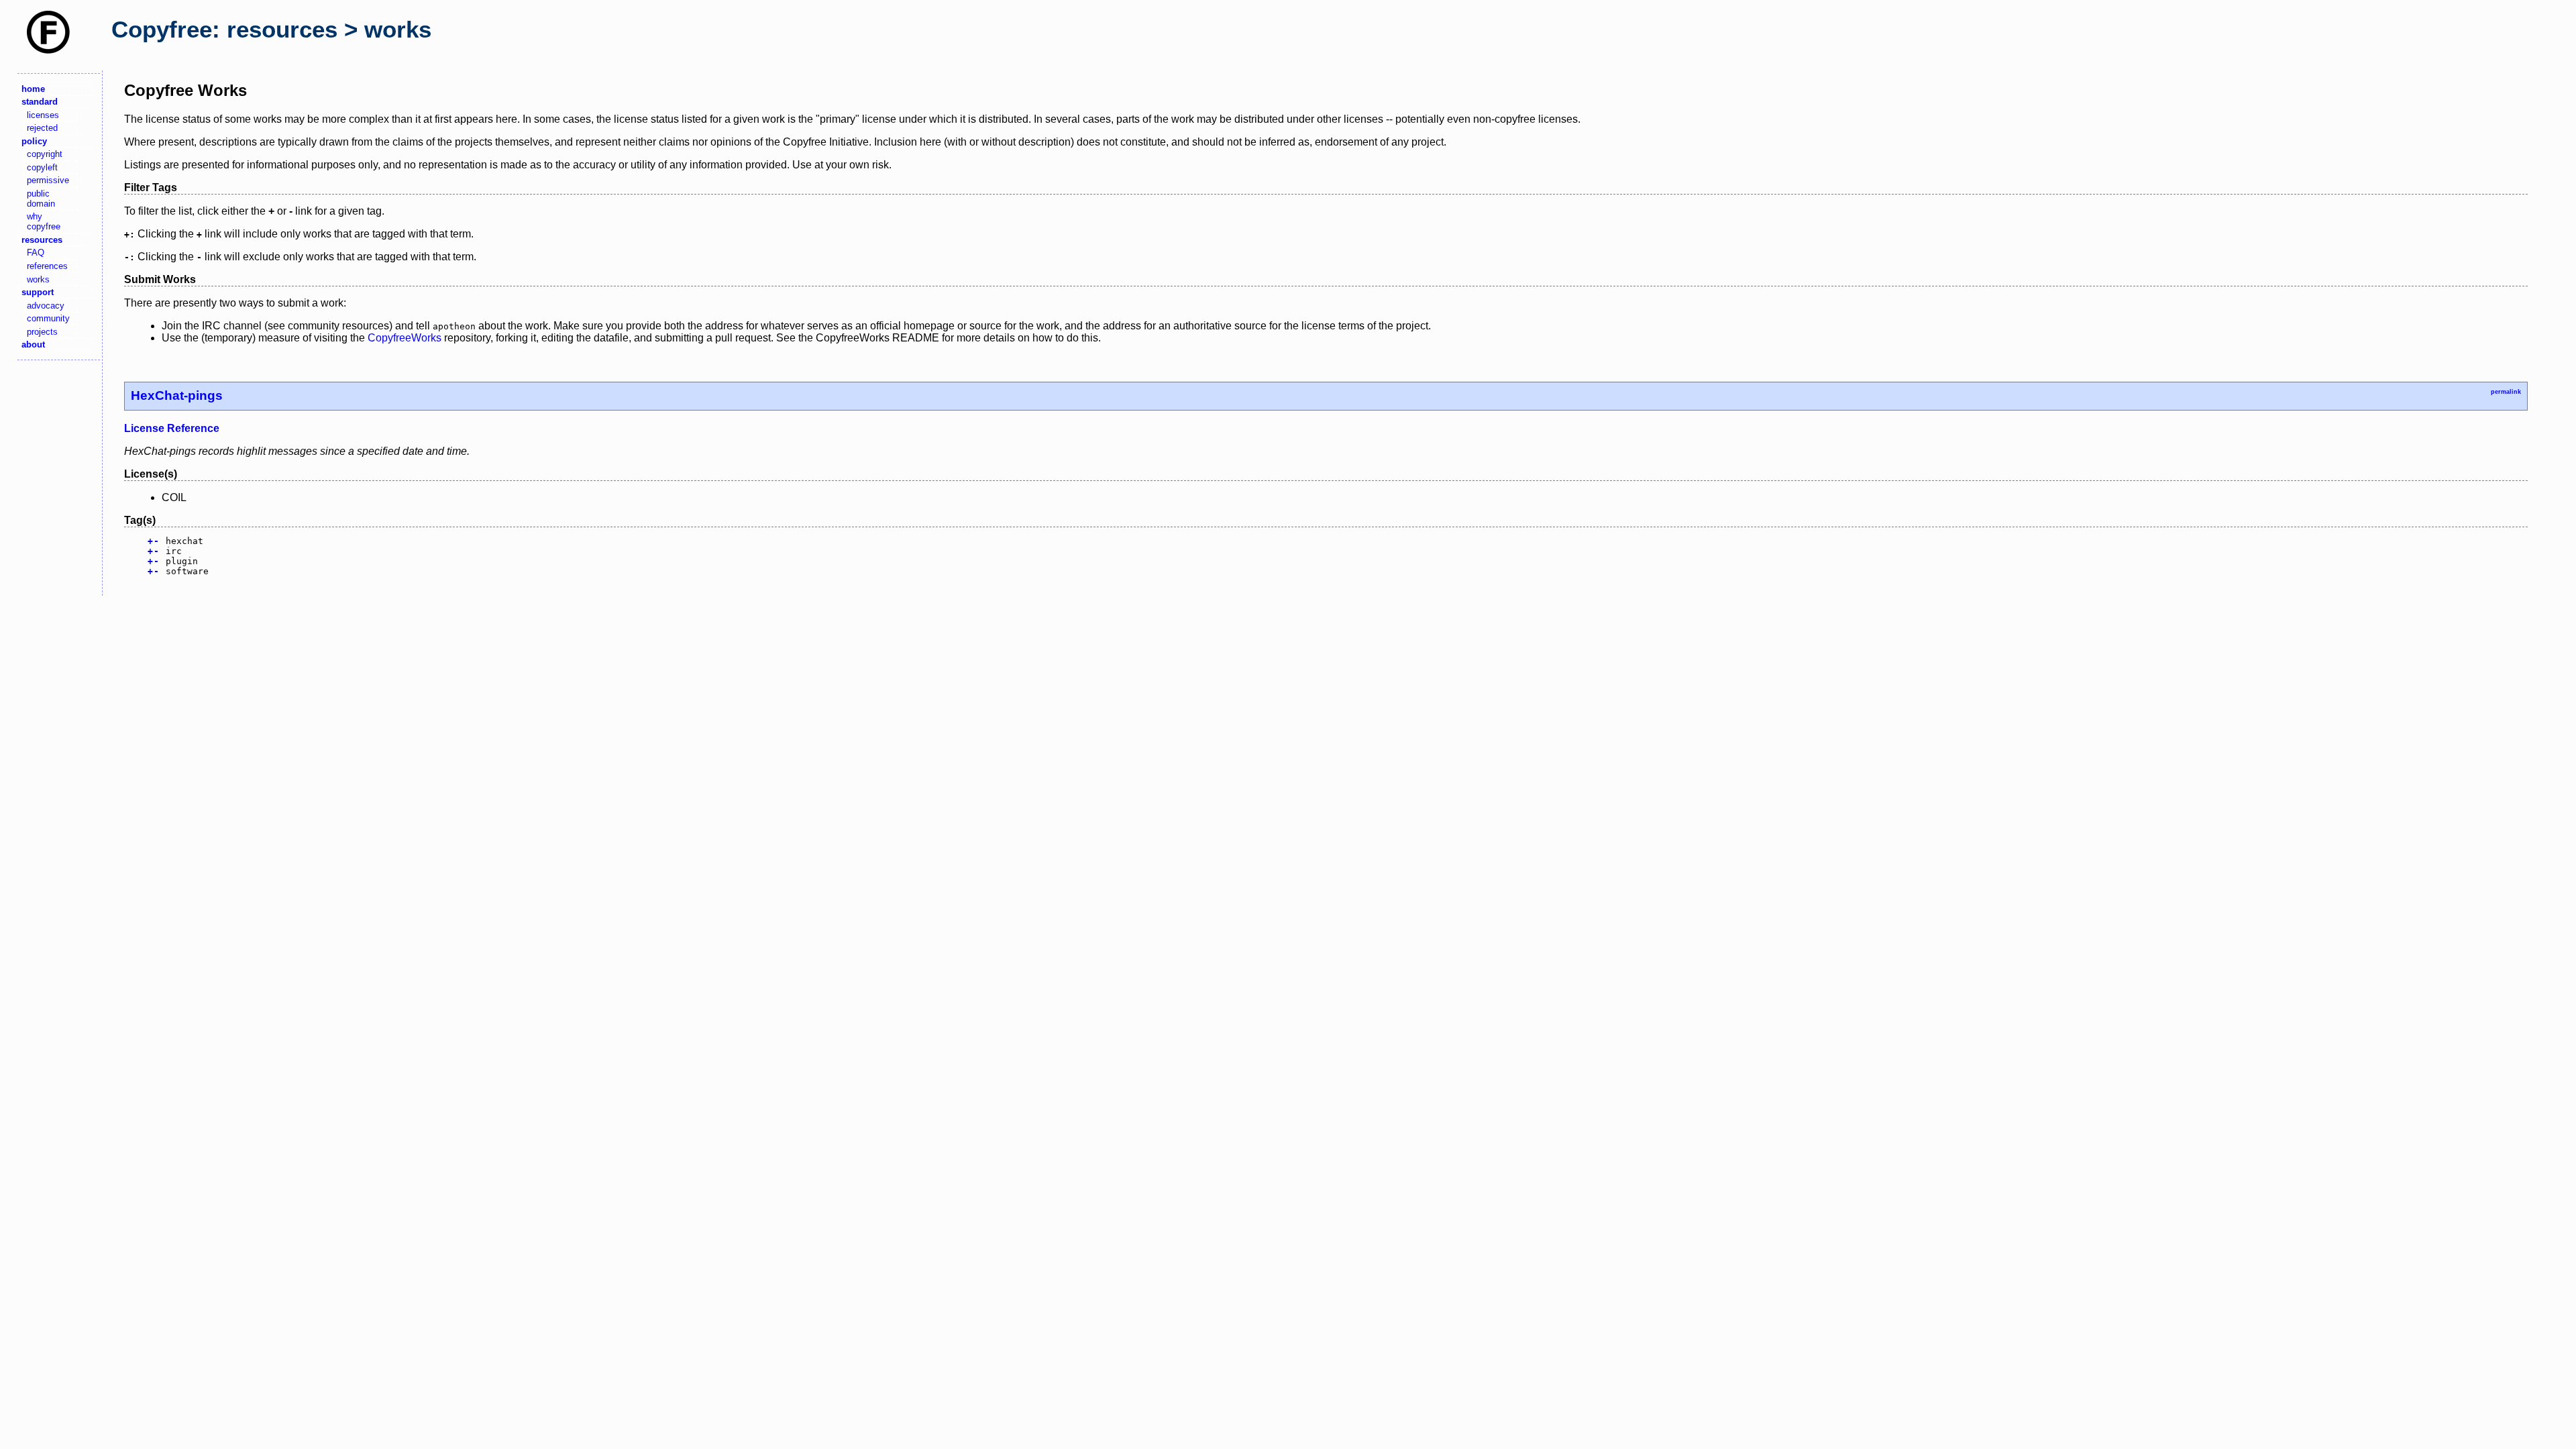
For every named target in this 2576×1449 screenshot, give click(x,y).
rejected (42, 128)
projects (42, 332)
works (38, 279)
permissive (48, 180)
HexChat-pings (177, 395)
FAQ (36, 253)
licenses (43, 115)
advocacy (46, 306)
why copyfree (44, 221)
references (47, 266)
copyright (45, 154)
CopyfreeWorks (405, 338)
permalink (2506, 392)
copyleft (42, 167)
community (48, 318)
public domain (41, 199)
